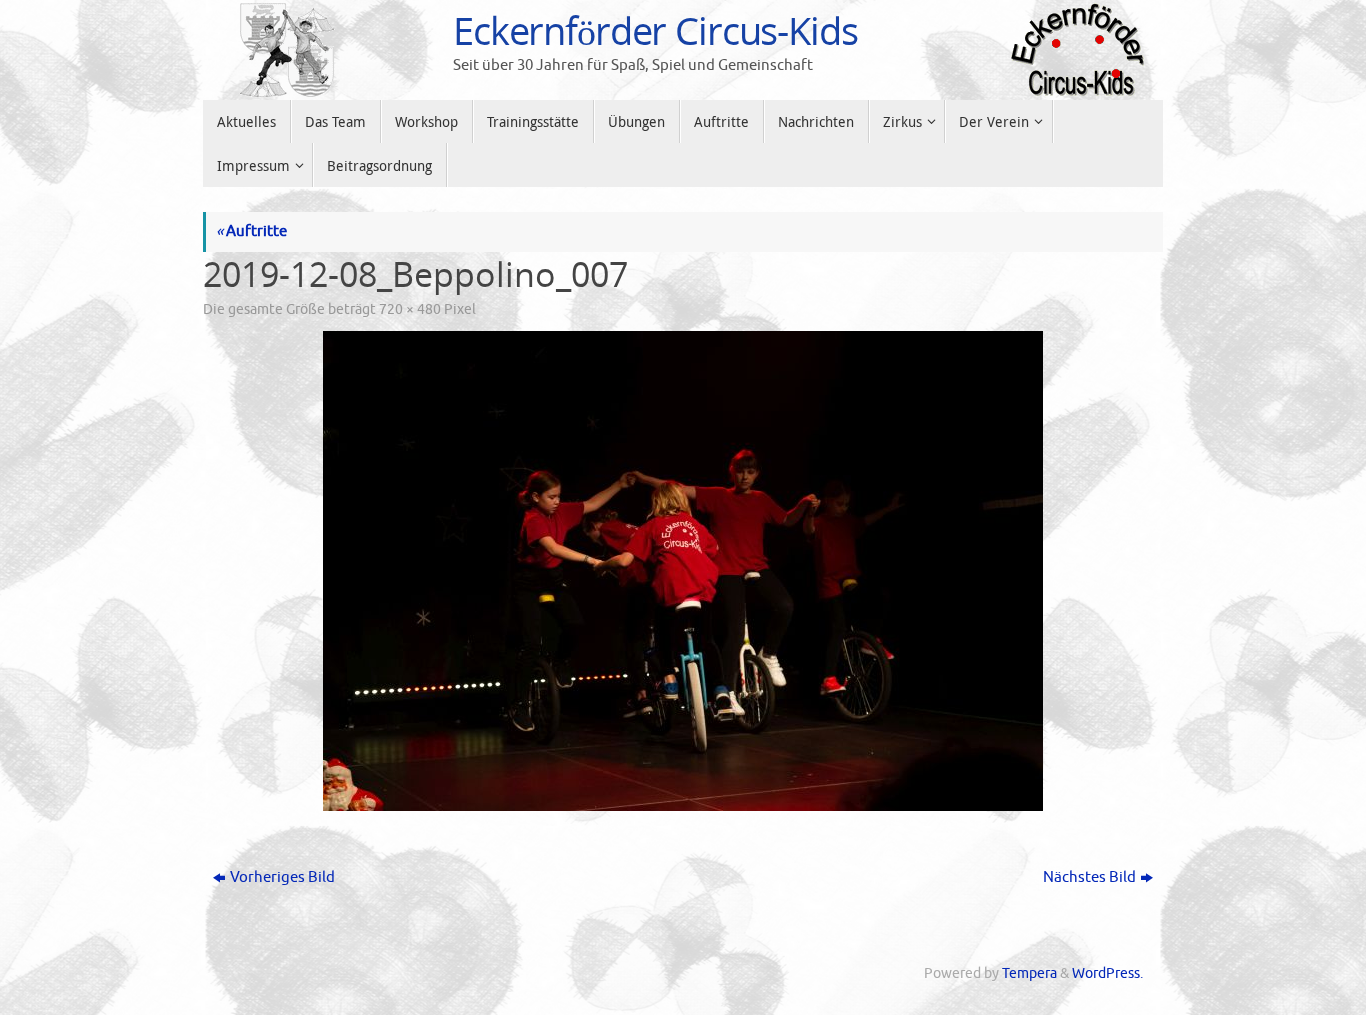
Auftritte (251, 231)
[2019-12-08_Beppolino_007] (683, 571)
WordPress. (1107, 973)
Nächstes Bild (1089, 877)
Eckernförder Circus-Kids (655, 31)
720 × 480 (410, 309)
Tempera (1029, 973)
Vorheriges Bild (282, 877)
